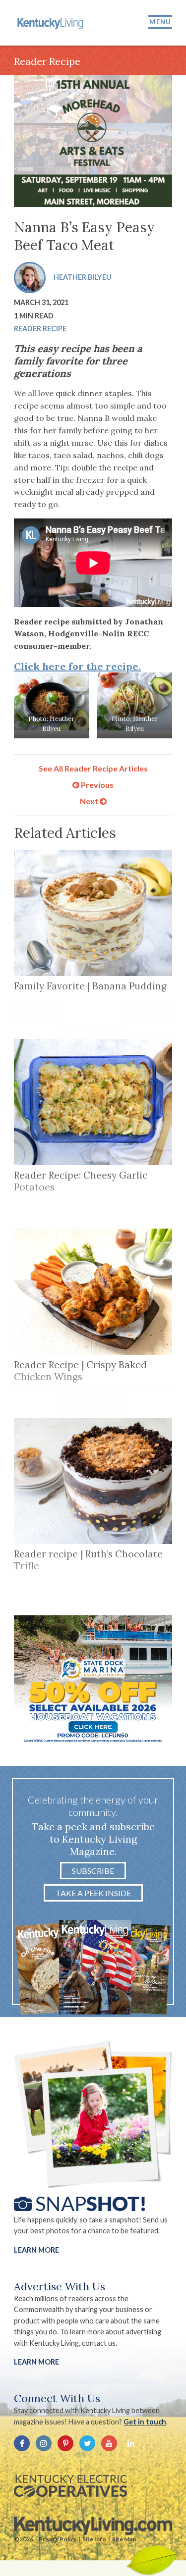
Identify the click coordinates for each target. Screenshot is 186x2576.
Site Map (124, 2539)
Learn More (36, 2250)
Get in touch (145, 2422)
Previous (96, 785)
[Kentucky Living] (51, 23)
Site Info (94, 2539)
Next (90, 801)
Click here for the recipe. (77, 666)
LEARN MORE (36, 2362)
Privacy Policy (58, 2539)
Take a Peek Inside (93, 1893)
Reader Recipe (40, 329)
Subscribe (93, 1871)
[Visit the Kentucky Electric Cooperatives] (70, 2486)
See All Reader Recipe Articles (93, 768)
